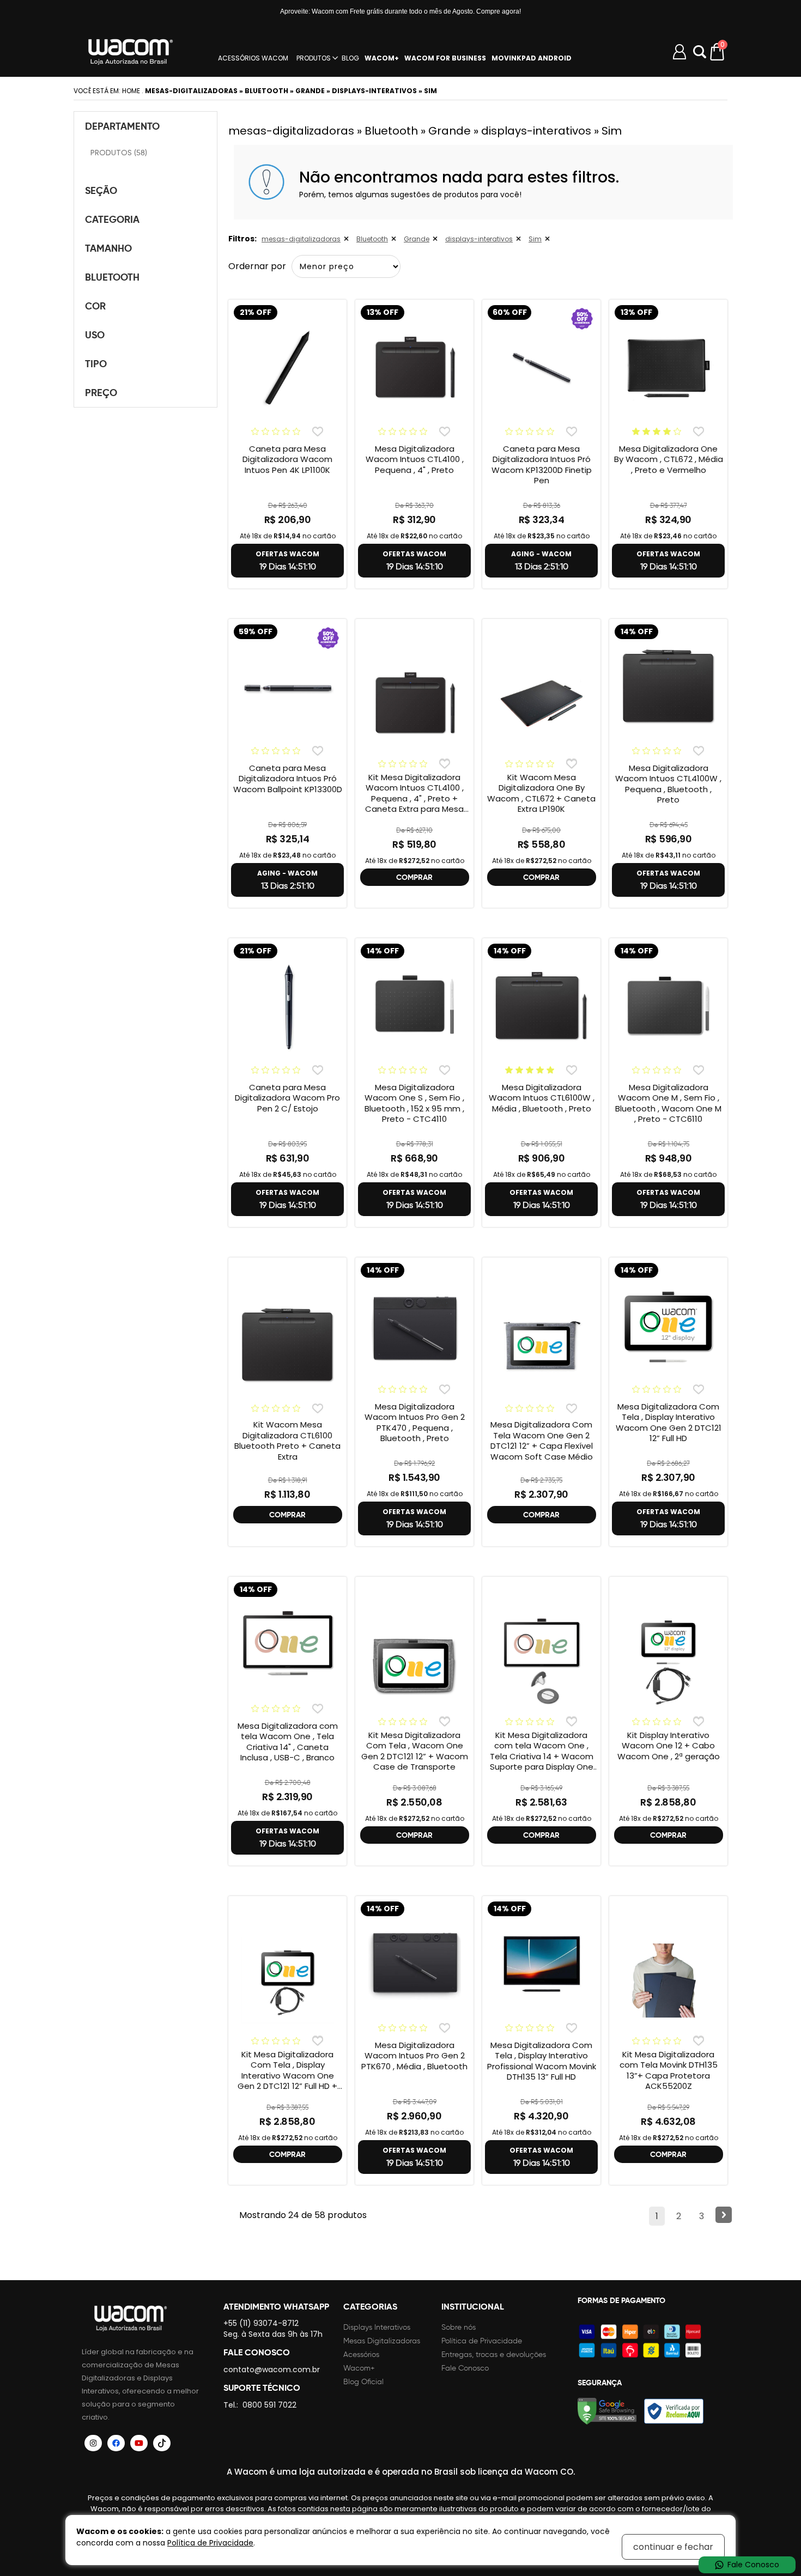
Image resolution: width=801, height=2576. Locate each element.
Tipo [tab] (96, 364)
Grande (417, 239)
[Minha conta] (679, 52)
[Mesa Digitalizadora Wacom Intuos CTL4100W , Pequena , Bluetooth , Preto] (668, 687)
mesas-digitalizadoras (301, 239)
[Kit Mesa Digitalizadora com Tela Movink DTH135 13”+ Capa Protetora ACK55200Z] (668, 1980)
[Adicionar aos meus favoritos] (317, 431)
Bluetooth (372, 239)
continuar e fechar (673, 2547)
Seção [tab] (101, 190)
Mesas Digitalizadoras (382, 2341)
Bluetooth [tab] (112, 277)
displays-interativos (479, 239)
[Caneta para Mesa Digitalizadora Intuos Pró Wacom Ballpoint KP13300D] (287, 687)
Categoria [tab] (112, 219)
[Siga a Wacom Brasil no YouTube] (139, 2443)
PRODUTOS (314, 58)
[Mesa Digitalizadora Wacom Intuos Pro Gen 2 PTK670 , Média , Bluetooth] (414, 1964)
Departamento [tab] (122, 126)
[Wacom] (131, 52)
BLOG (350, 58)
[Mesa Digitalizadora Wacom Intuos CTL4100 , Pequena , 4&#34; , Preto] (414, 368)
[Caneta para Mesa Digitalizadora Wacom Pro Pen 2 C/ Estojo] (287, 1006)
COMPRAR (414, 877)
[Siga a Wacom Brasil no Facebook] (116, 2443)
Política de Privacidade (482, 2341)
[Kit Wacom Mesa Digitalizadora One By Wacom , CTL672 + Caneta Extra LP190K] (541, 703)
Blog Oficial (363, 2382)
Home (131, 91)
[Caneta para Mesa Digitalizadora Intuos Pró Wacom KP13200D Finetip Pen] (541, 368)
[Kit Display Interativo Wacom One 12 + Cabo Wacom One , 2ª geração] (668, 1661)
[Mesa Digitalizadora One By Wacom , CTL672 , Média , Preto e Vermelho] (668, 368)
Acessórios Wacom (253, 58)
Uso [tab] (95, 335)
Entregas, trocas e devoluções (494, 2355)
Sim (535, 239)
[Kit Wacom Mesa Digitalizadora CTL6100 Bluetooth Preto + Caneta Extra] (287, 1346)
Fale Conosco (465, 2368)
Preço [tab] (101, 393)
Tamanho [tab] (108, 248)
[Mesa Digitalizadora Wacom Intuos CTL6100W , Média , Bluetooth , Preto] (541, 1006)
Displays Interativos (377, 2327)
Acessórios (361, 2355)
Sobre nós (459, 2327)
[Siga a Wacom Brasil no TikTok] (162, 2443)
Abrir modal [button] (700, 52)
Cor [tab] (95, 306)
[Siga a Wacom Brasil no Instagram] (93, 2443)
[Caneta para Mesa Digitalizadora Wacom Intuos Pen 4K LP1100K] (287, 368)
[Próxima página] (724, 2215)
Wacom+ (359, 2368)
